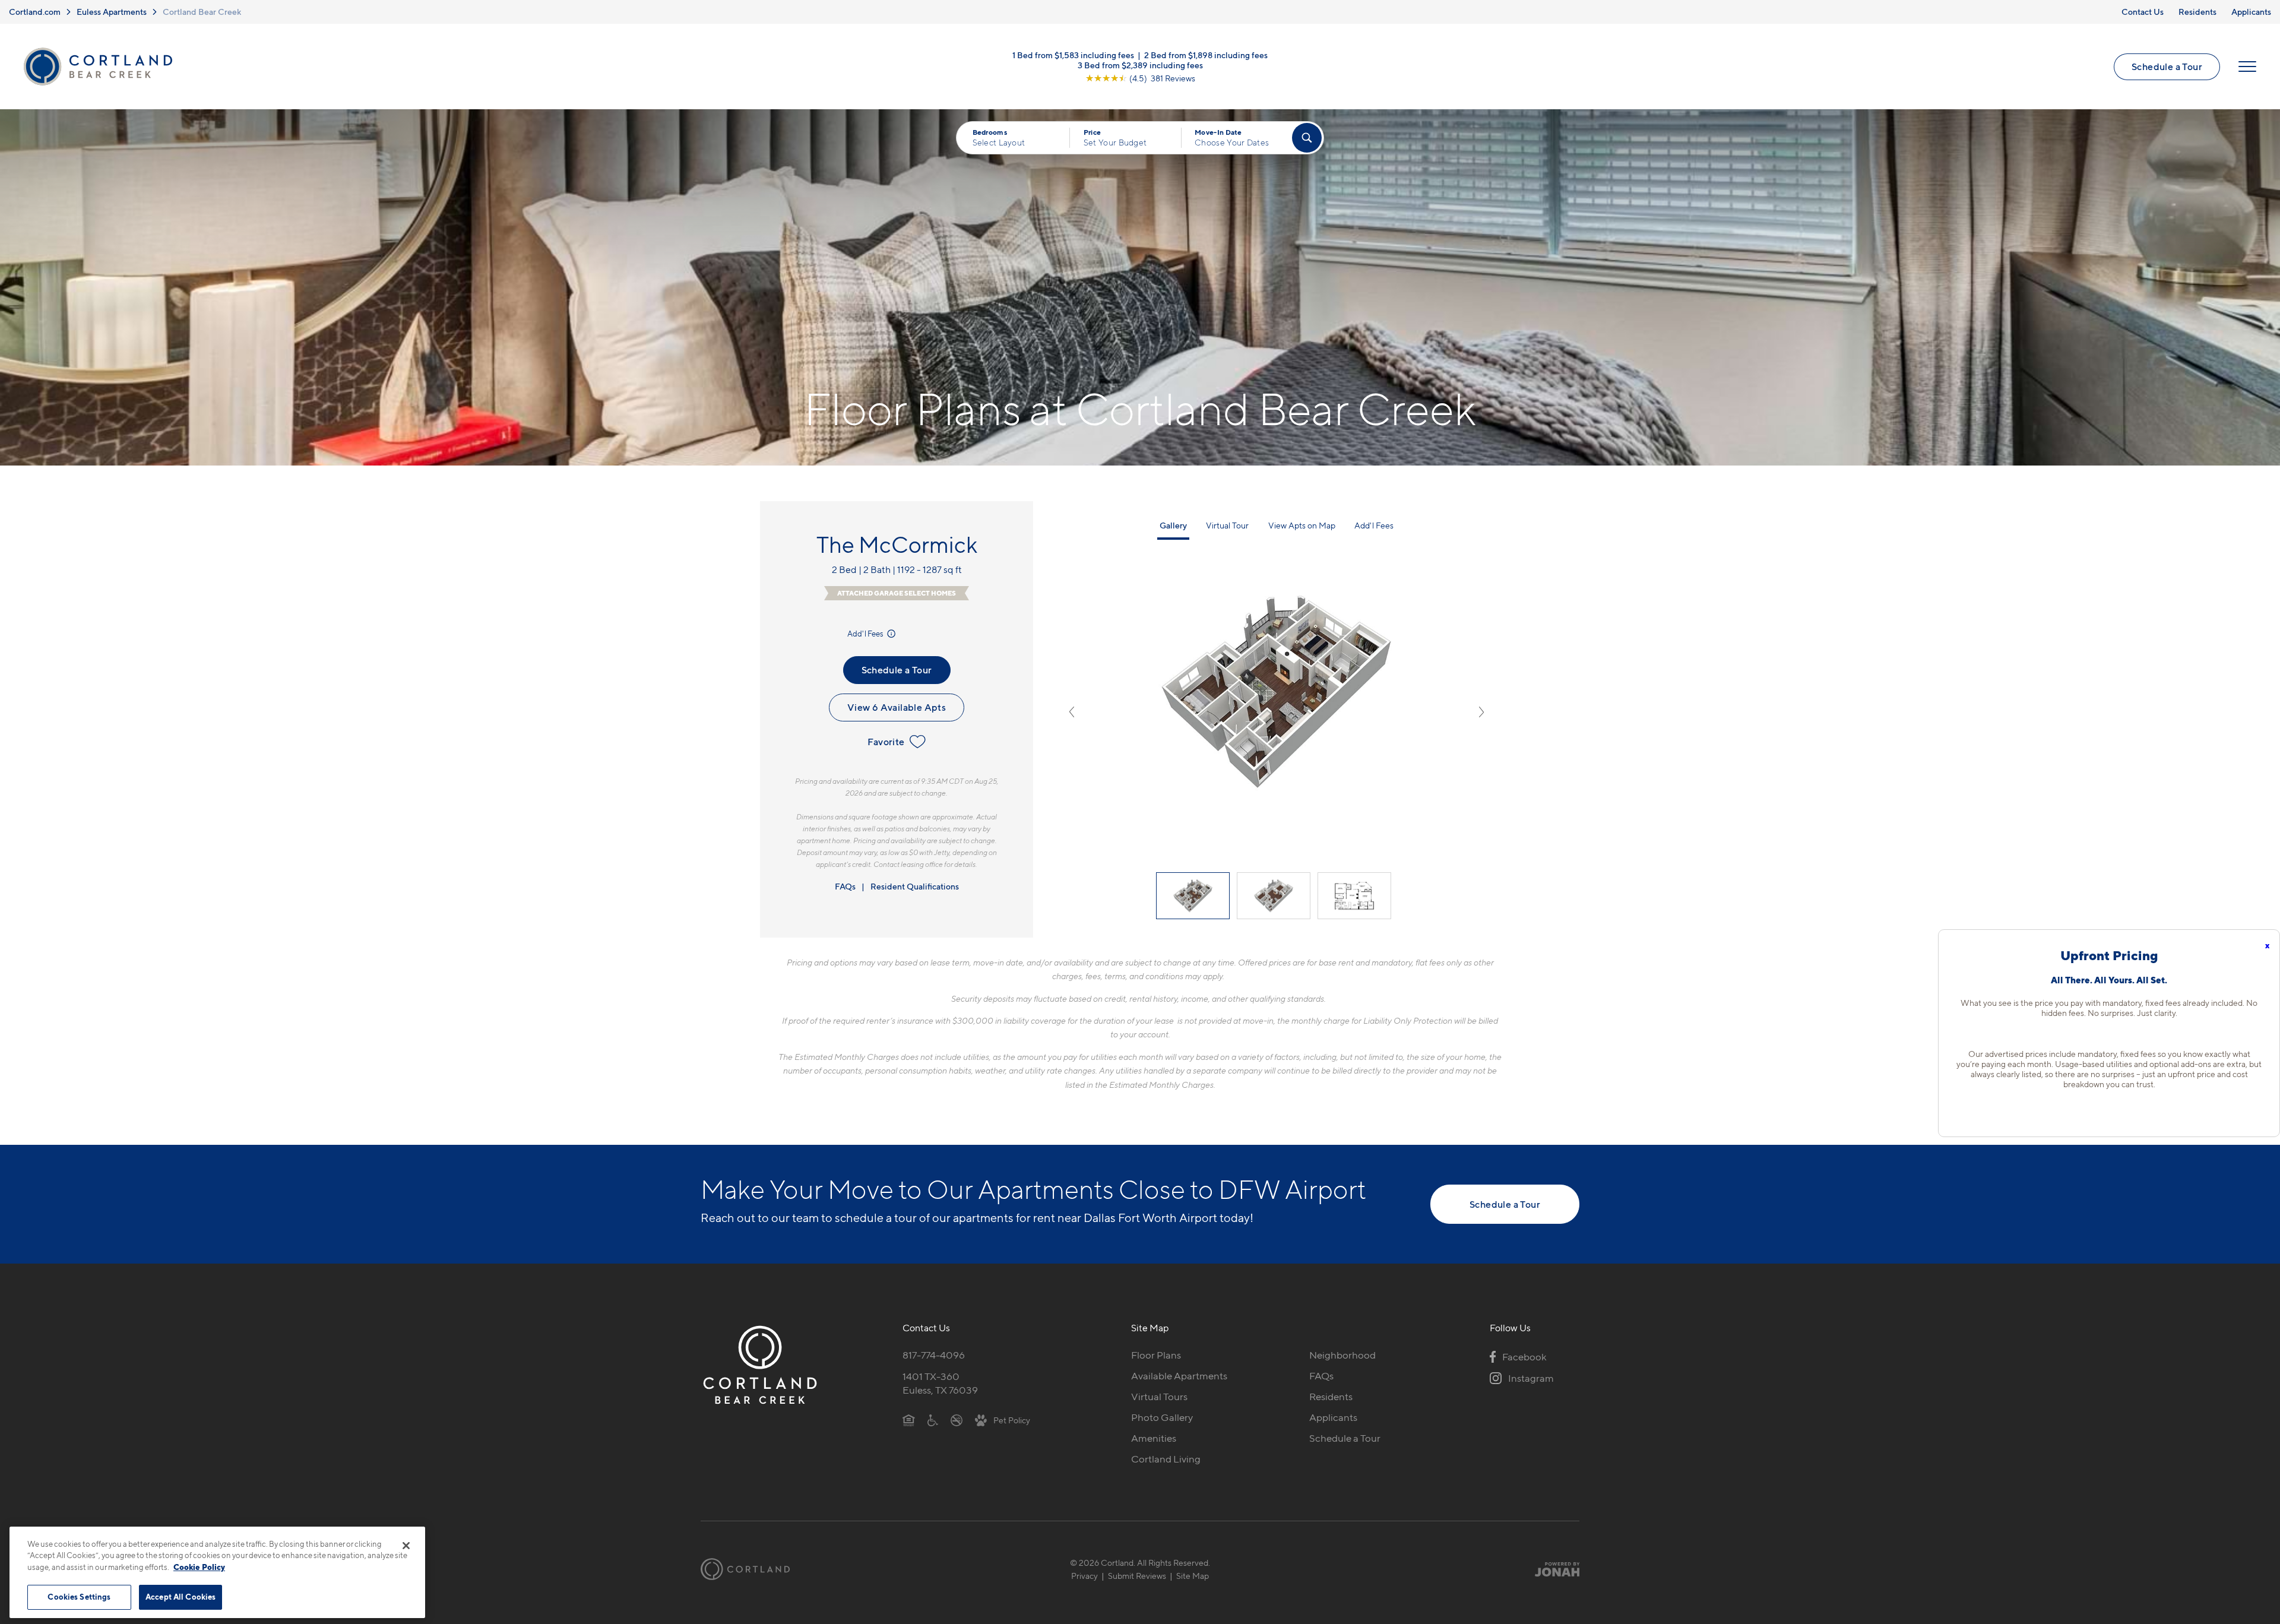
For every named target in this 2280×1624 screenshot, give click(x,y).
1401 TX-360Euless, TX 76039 (940, 1383)
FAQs (845, 886)
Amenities (1154, 1438)
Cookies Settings (79, 1597)
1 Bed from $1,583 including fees (1073, 55)
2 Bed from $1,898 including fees (1206, 55)
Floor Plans (1156, 1355)
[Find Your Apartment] (1307, 138)
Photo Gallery (1162, 1417)
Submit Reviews (1137, 1576)
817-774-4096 (934, 1355)
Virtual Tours (1159, 1397)
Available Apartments (1179, 1376)
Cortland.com (35, 12)
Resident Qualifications (915, 886)
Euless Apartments (112, 12)
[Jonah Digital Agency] (1552, 1569)
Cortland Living (1166, 1459)
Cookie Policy (199, 1567)
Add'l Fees (866, 634)
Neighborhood (1342, 1355)
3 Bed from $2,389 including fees (1140, 65)
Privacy (1084, 1576)
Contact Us (2143, 12)
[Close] (406, 1546)
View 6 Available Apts (897, 707)
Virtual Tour (1227, 525)
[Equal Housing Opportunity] (909, 1420)
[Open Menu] (2247, 67)
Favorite (886, 742)
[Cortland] (745, 1569)
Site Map (1193, 1576)
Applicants (2251, 12)
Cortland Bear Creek (202, 12)
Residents (2197, 12)
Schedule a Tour (2167, 67)
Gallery (1173, 525)
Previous (1072, 712)
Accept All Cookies (180, 1597)
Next (1481, 712)
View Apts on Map (1302, 525)
